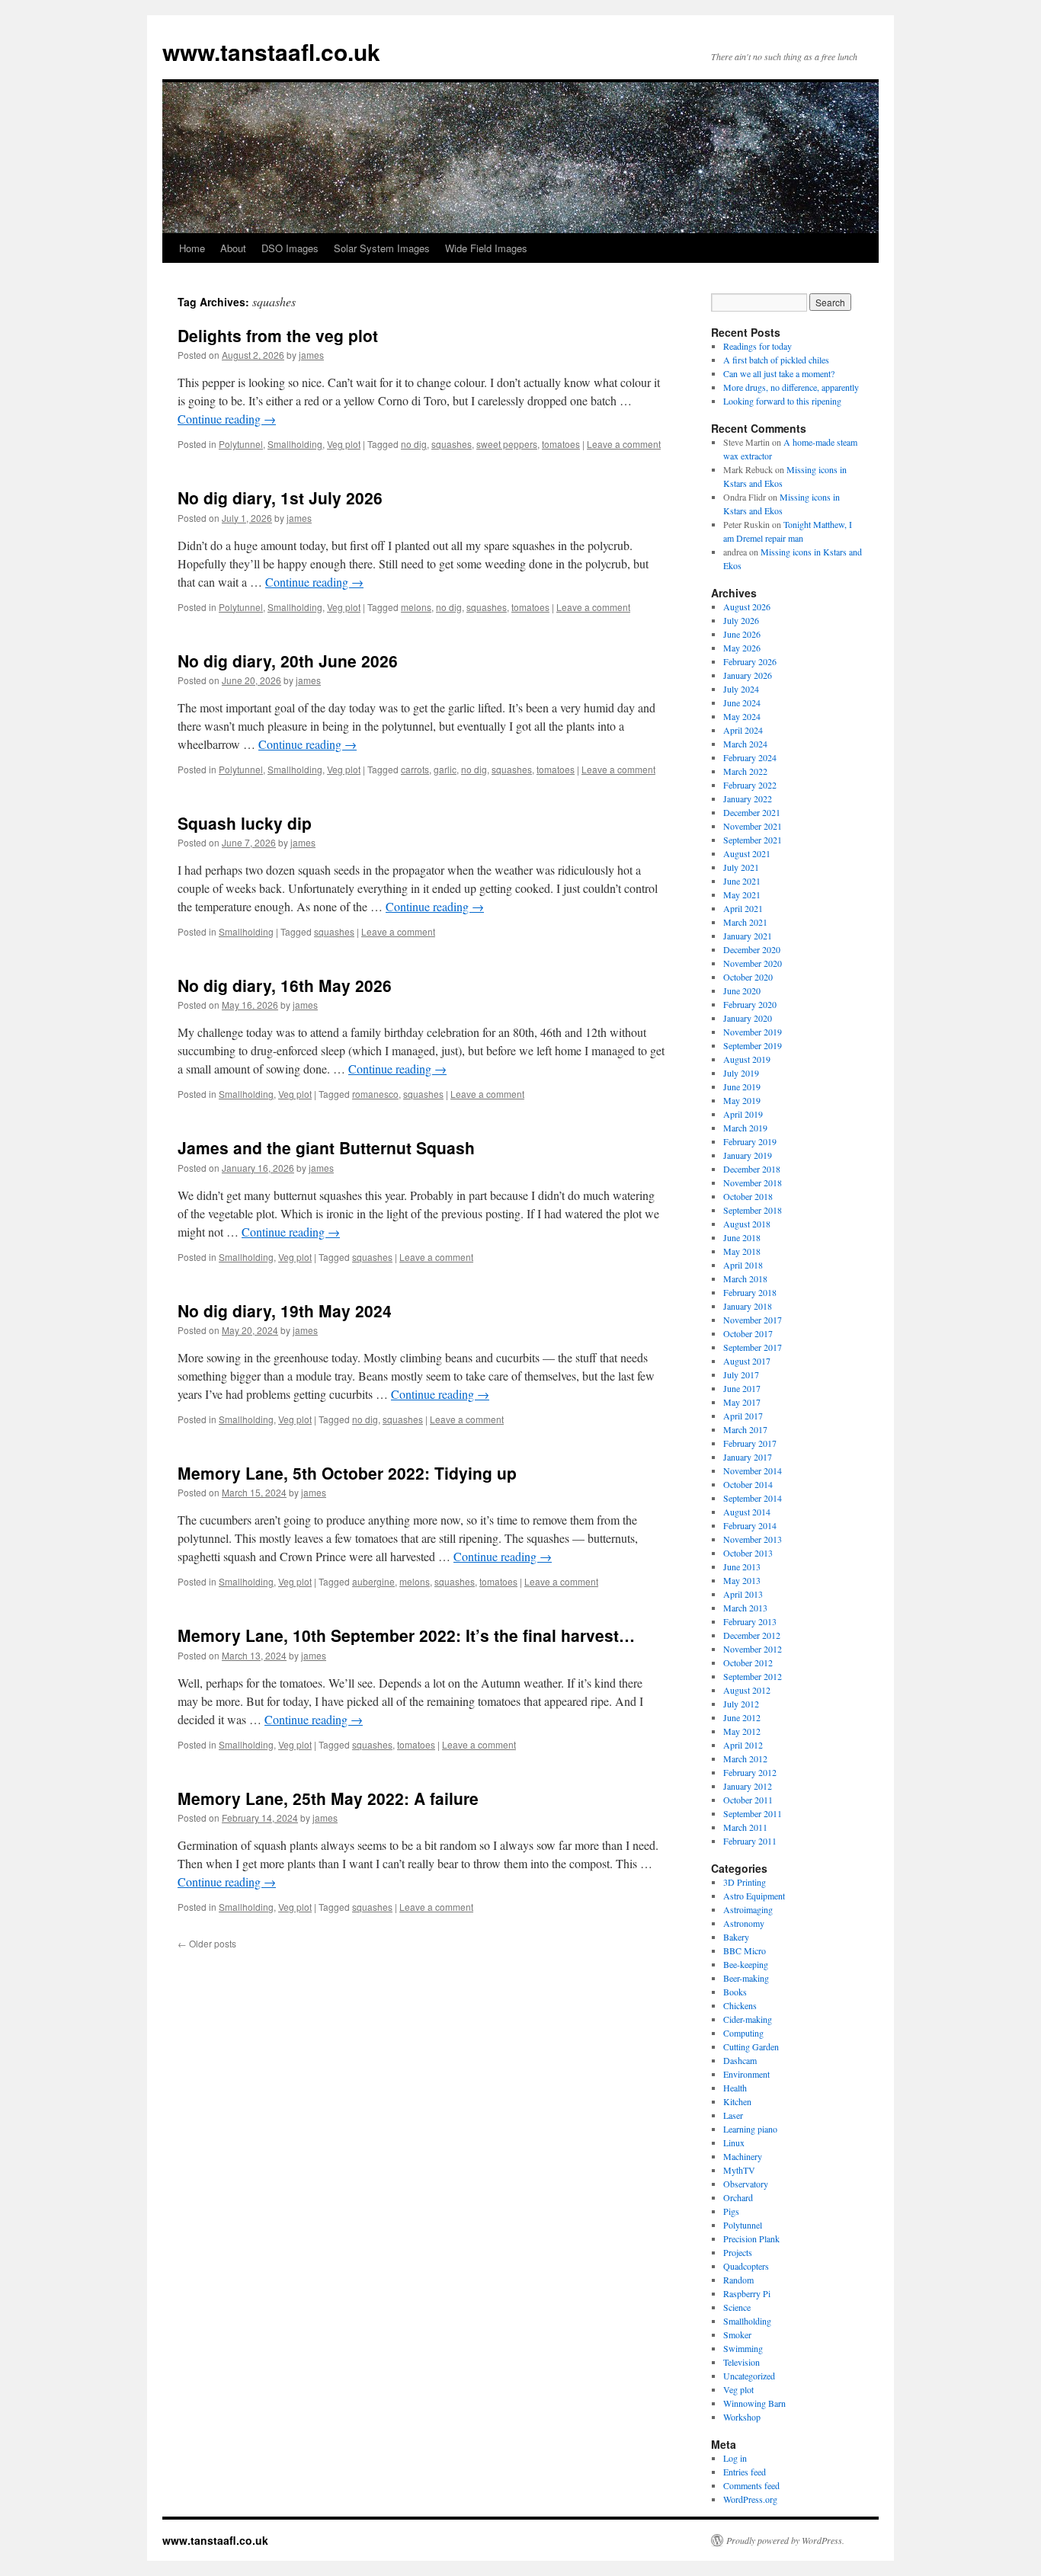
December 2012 (752, 1635)
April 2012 (743, 1745)
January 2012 (748, 1786)
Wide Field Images (486, 248)
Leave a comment (624, 444)
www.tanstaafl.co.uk (271, 51)
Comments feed (751, 2485)
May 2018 (742, 1251)
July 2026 (741, 620)
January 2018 (748, 1306)
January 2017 (748, 1457)
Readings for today (758, 346)
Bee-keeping (746, 1964)
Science (737, 2307)
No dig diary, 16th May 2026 (285, 985)
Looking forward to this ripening (782, 401)
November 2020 (753, 963)
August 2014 (747, 1512)
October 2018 (748, 1196)
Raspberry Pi (747, 2293)
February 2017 (750, 1443)
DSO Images (290, 248)
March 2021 (745, 922)
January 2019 (748, 1155)
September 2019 (753, 1045)
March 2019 (745, 1128)
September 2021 (753, 840)
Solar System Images (382, 248)
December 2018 (752, 1169)
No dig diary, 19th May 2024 (285, 1310)
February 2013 (750, 1621)
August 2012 (747, 1690)
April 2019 (743, 1114)
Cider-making (748, 2019)
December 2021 (752, 812)
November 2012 (753, 1649)
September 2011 (753, 1813)
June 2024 (742, 702)
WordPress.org (750, 2499)
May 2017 (742, 1402)
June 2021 (742, 881)
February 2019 (750, 1141)
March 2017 (745, 1429)
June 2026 (742, 634)
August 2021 (747, 853)
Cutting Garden (751, 2046)
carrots (415, 769)
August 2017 (747, 1361)
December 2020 (752, 949)
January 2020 (748, 1018)
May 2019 (742, 1100)
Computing (743, 2033)
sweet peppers (507, 444)
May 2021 (742, 894)
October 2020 (748, 977)
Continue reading (227, 419)
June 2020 (742, 990)
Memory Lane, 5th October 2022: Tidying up (347, 1473)
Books (735, 1992)
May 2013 (742, 1580)
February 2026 (750, 661)
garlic (445, 769)
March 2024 (745, 744)
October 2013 (748, 1553)
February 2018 (750, 1292)
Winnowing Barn (754, 2403)
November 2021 (753, 826)
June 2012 (742, 1717)
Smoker (737, 2334)
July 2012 (741, 1704)
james (311, 355)
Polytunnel (241, 444)
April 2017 (743, 1416)
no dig (414, 444)
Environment (746, 2074)
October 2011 (748, 1800)
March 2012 (745, 1758)
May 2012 (742, 1731)
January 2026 (748, 675)
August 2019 (747, 1059)
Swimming (743, 2348)
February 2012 (750, 1772)
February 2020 (750, 1004)
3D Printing (745, 1882)
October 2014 (748, 1484)
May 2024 (742, 716)
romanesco (375, 1094)
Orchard (738, 2197)
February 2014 (750, 1525)
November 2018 (753, 1182)
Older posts (207, 1943)
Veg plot (344, 444)
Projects (738, 2252)
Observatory (746, 2184)
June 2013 (742, 1566)
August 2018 (747, 1224)
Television (742, 2362)
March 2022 (745, 771)
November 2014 (753, 1470)
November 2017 (753, 1320)
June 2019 (742, 1086)
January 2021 (748, 936)
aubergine (373, 1581)
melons (416, 607)
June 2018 (742, 1237)
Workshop (742, 2417)
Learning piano (750, 2129)
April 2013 (743, 1594)
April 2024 (743, 730)
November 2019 (753, 1032)
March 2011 (745, 1827)
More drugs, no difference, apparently (791, 387)
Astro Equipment (754, 1896)
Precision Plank (751, 2238)
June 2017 (742, 1388)
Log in (735, 2458)
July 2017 (741, 1374)
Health (735, 2088)
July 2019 (741, 1073)
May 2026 (742, 648)
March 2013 (745, 1608)
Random (738, 2280)
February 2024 (750, 757)
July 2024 (741, 689)
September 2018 (753, 1210)
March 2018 (745, 1278)
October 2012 (748, 1662)
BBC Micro (745, 1950)
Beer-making (746, 1978)
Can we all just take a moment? (779, 373)
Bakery (736, 1937)
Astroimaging (748, 1909)
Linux (734, 2142)
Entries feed (745, 2472)
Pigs (731, 2211)
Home (192, 248)
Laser (733, 2115)
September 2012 (753, 1676)
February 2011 (750, 1841)
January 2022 (748, 798)
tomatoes (561, 444)
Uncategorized (749, 2376)
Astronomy (744, 1923)
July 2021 (741, 867)
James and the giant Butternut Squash (326, 1147)
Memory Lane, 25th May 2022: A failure (328, 1798)
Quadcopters (746, 2266)
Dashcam (740, 2060)
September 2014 (753, 1498)
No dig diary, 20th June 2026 (288, 661)
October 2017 (748, 1333)
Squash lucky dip (245, 823)
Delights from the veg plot (278, 335)
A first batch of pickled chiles (776, 360)
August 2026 (747, 606)
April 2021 (743, 908)
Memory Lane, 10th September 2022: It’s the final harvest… (406, 1635)
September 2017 (753, 1347)
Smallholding (295, 444)
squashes (452, 444)
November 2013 (753, 1539)
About (233, 248)
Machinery (743, 2156)
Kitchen (737, 2101)
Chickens (740, 2005)
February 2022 (750, 785)
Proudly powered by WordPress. (785, 2540)
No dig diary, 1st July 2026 (280, 498)
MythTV (739, 2170)
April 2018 (743, 1265)
